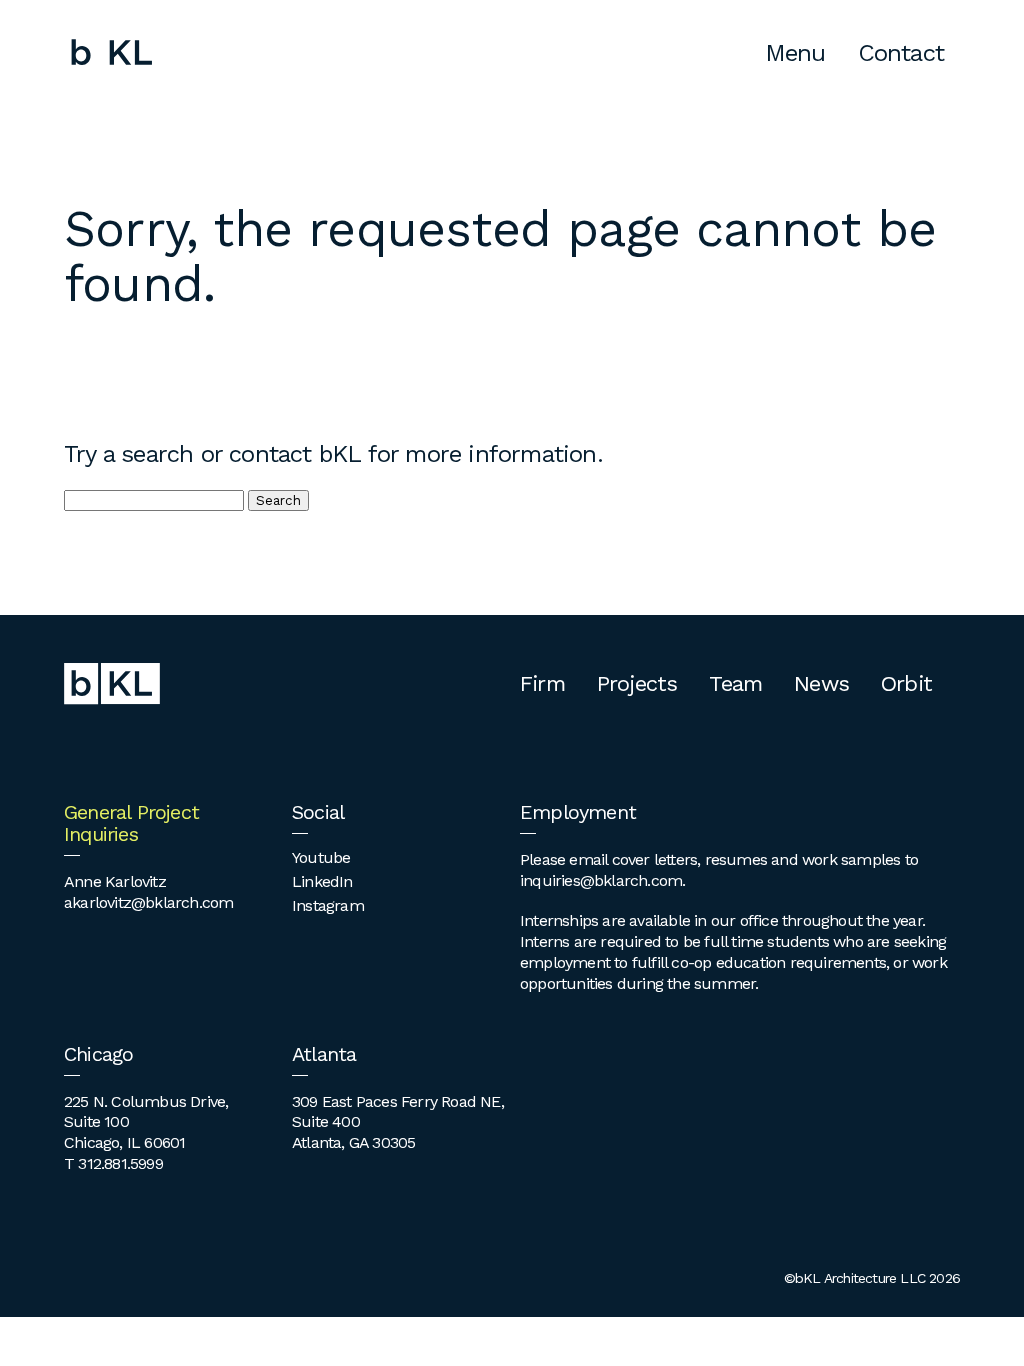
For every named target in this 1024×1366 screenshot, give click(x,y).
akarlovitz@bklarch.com (148, 902)
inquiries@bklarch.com (601, 880)
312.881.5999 (120, 1163)
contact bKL (294, 454)
